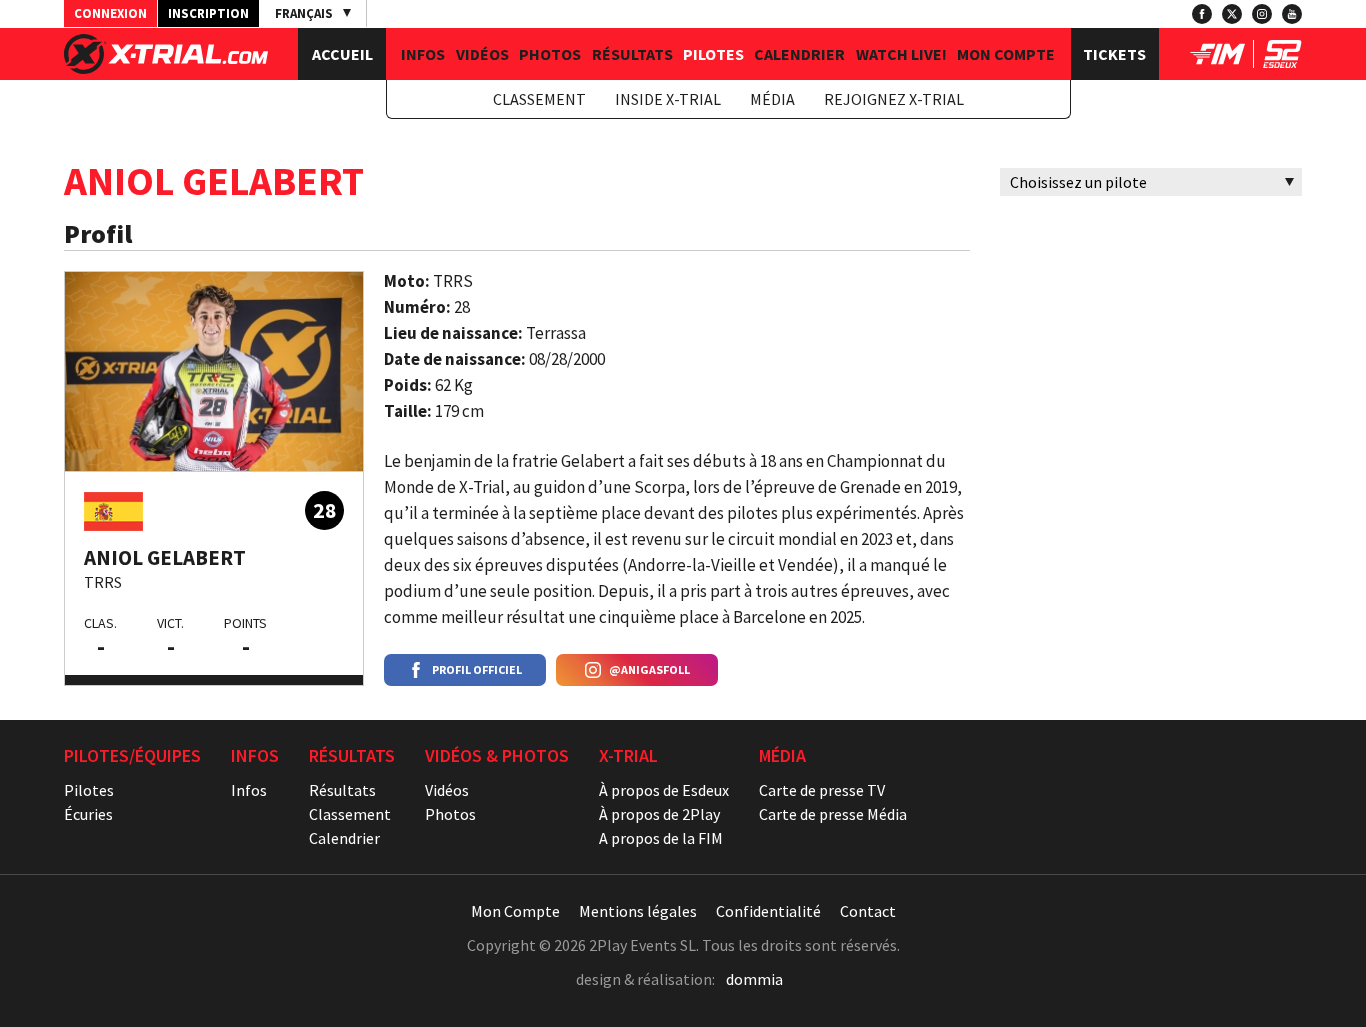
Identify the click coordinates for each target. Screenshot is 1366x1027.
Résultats (632, 54)
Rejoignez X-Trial (894, 99)
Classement (539, 99)
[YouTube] (1292, 14)
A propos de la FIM (661, 838)
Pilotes (713, 54)
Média (772, 99)
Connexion (110, 13)
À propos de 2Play (659, 814)
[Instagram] (1262, 14)
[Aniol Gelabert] (214, 371)
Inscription (208, 13)
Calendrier (799, 54)
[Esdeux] (1282, 62)
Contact (868, 911)
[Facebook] (1202, 14)
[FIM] (1217, 62)
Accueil (342, 54)
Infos (423, 54)
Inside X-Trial (668, 99)
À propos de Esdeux (664, 790)
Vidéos (482, 54)
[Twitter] (1232, 14)
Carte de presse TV (822, 790)
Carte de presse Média (833, 814)
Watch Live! (901, 54)
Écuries (88, 814)
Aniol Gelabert (165, 557)
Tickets (1114, 54)
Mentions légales (638, 911)
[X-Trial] (166, 68)
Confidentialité (768, 911)
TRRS (103, 582)
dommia (754, 979)
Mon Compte (1006, 54)
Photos (550, 54)
